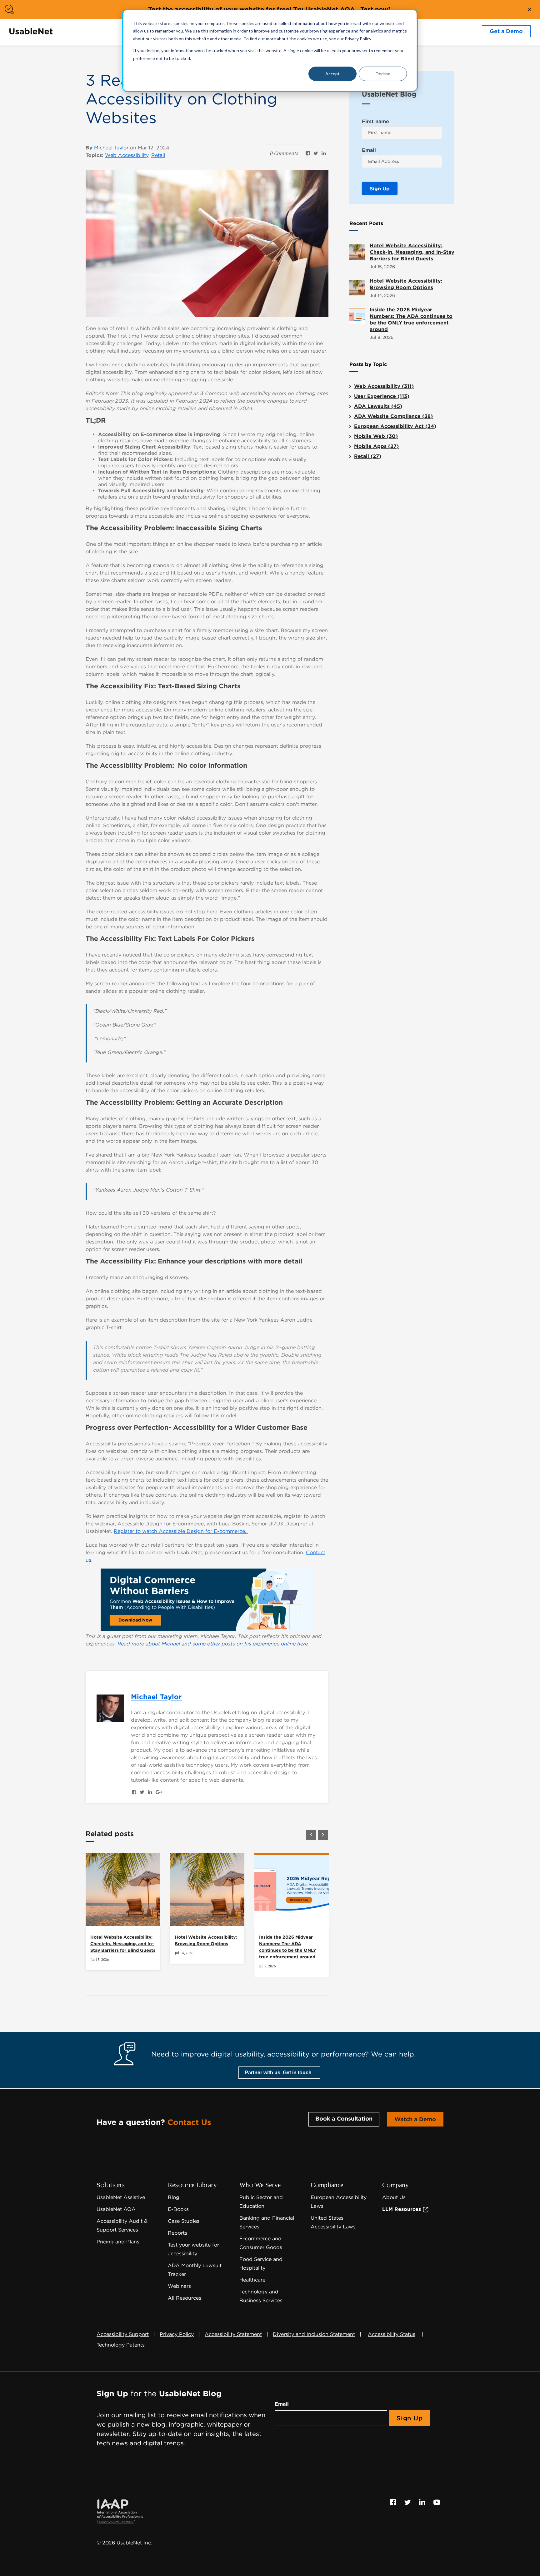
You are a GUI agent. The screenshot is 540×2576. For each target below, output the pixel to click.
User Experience (382, 396)
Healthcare (252, 2280)
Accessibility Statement (233, 2334)
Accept (332, 74)
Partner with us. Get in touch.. (279, 2073)
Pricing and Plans (118, 2242)
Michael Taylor (111, 148)
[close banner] (530, 9)
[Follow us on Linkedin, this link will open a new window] (423, 2502)
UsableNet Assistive (121, 2197)
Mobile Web (376, 436)
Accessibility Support (123, 2334)
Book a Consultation (344, 2119)
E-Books (178, 2209)
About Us (394, 2197)
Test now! (375, 9)
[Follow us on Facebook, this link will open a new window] (394, 2502)
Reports (177, 2233)
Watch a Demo (415, 2119)
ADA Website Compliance (393, 416)
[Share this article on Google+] (159, 1792)
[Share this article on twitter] (316, 153)
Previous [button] (311, 1835)
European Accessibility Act (395, 426)
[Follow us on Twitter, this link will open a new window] (408, 2502)
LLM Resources (402, 2209)
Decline (383, 74)
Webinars (179, 2286)
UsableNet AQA (116, 2209)
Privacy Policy (177, 2334)
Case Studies (184, 2221)
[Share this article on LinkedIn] (324, 153)
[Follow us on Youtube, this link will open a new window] (437, 2502)
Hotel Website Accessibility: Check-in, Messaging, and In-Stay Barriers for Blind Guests (123, 1944)
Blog (174, 2197)
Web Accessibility (127, 155)
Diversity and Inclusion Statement (314, 2334)
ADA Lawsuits (378, 406)
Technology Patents (121, 2345)
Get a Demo (506, 31)
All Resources (185, 2298)
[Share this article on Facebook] (308, 153)
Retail (158, 155)
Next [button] (323, 1835)
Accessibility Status (392, 2334)
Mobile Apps (376, 446)
